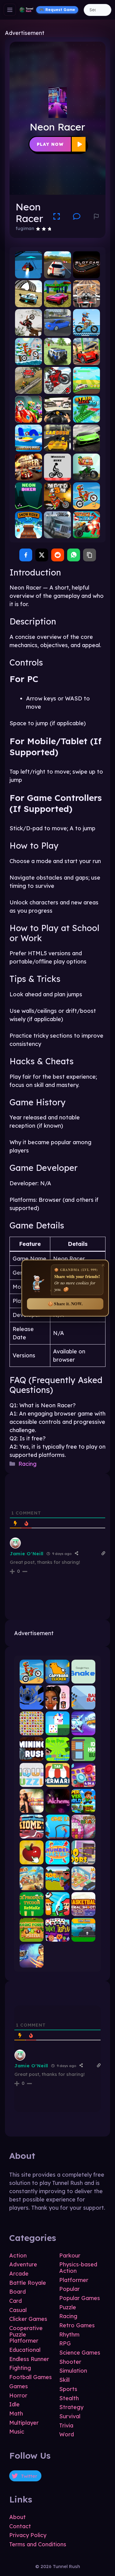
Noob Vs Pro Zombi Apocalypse (57, 1756)
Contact (20, 2526)
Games (19, 2386)
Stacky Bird (57, 1730)
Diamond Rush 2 (83, 1730)
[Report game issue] (96, 217)
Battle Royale (28, 2283)
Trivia (66, 2425)
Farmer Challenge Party (57, 1911)
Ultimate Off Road (57, 533)
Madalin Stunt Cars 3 (29, 302)
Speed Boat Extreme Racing (29, 446)
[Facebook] (26, 555)
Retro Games (77, 2325)
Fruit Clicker (32, 1859)
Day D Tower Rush (32, 1885)
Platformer (74, 2280)
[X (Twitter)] (42, 555)
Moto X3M (32, 1678)
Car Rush (57, 446)
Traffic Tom (86, 475)
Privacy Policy (28, 2535)
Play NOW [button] (50, 144)
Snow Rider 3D (29, 533)
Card (15, 2301)
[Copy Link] (90, 555)
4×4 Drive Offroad (57, 360)
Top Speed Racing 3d (86, 360)
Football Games (31, 2377)
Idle (14, 2404)
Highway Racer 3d (57, 273)
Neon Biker (29, 504)
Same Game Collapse (32, 1730)
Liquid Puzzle (32, 1782)
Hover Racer (29, 273)
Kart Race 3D (29, 418)
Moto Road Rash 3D (86, 302)
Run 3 (32, 1704)
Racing (27, 1464)
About (17, 2517)
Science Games (80, 2353)
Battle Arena (32, 1962)
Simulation (73, 2371)
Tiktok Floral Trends (57, 1704)
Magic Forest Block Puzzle (32, 1937)
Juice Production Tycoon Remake (32, 1911)
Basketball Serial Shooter (83, 1911)
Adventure (23, 2264)
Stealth (69, 2398)
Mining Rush (32, 1756)
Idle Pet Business (83, 1885)
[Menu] (10, 10)
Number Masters (57, 1859)
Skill (64, 2380)
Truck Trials (86, 533)
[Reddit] (58, 555)
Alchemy (57, 1807)
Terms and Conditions (38, 2544)
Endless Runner (29, 2359)
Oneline (57, 1833)
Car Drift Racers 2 (86, 446)
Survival (70, 2416)
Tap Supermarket (57, 1782)
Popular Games (80, 2298)
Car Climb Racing (86, 388)
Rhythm (69, 2335)
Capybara (57, 1678)
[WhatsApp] (74, 555)
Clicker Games (28, 2319)
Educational (25, 2350)
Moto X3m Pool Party (86, 331)
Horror (18, 2395)
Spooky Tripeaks (57, 1937)
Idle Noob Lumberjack (57, 1885)
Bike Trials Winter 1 (29, 331)
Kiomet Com (32, 1833)
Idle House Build (83, 1756)
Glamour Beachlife (32, 1807)
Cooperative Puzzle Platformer (26, 2334)
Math (16, 2414)
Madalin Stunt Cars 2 (57, 302)
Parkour (70, 2255)
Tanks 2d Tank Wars (83, 1937)
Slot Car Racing (86, 273)
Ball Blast (83, 1704)
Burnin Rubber (29, 475)
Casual (18, 2310)
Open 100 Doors (83, 1859)
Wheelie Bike (57, 475)
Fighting (20, 2368)
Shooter (70, 2362)
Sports (68, 2389)
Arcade (19, 2274)
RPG (65, 2343)
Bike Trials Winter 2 (57, 388)
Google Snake (83, 1678)
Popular (69, 2289)
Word (67, 2434)
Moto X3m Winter (29, 360)
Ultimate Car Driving (57, 331)
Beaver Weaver (83, 1833)
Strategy (71, 2407)
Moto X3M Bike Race (57, 504)
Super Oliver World (83, 1807)
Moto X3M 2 (86, 504)
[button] (77, 217)
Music (17, 2432)
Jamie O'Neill (27, 1554)
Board (17, 2292)
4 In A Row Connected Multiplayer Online (83, 1782)
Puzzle (68, 2307)
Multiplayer (24, 2423)
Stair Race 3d (86, 418)
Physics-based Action (78, 2268)
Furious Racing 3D (57, 418)
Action (18, 2255)
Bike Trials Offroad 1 (29, 388)
